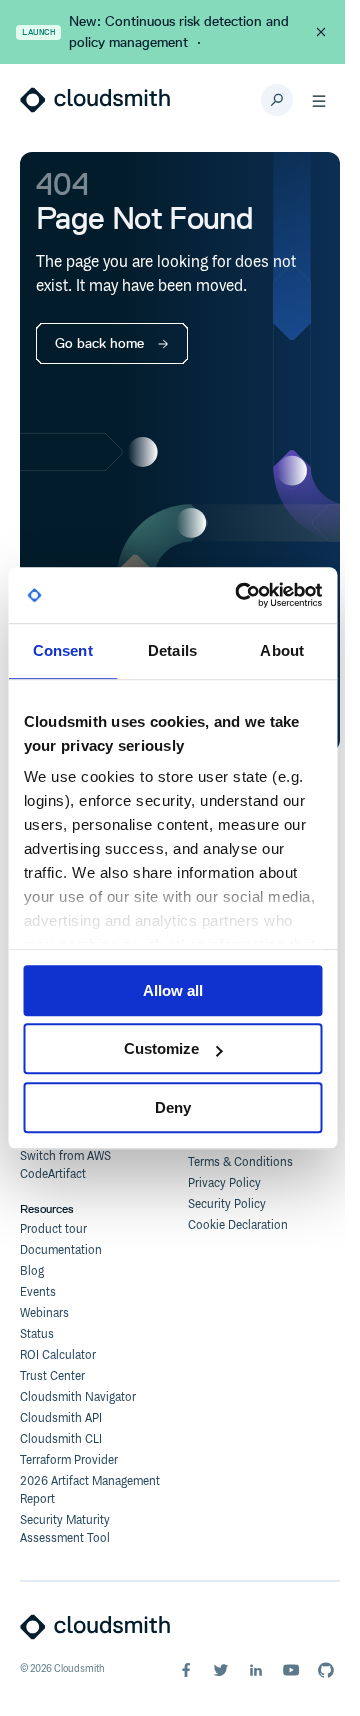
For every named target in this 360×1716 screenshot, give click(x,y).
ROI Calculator (58, 1355)
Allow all (173, 990)
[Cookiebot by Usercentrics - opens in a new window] (241, 595)
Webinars (44, 1313)
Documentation (61, 1250)
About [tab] (282, 650)
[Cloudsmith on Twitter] (221, 1670)
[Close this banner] (321, 32)
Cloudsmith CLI (61, 1439)
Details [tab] (172, 650)
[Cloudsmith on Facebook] (186, 1670)
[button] (319, 100)
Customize (161, 1048)
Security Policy (227, 1204)
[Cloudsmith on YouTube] (291, 1670)
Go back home (99, 343)
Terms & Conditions (240, 1162)
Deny (173, 1107)
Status (37, 1334)
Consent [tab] (63, 650)
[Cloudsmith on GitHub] (326, 1670)
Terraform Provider (69, 1460)
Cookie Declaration (238, 1225)
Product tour (53, 1229)
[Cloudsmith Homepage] (95, 100)
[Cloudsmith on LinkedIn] (256, 1670)
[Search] (277, 100)
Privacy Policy (224, 1183)
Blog (32, 1271)
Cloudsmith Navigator (78, 1397)
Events (38, 1292)
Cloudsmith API (61, 1418)
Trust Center (52, 1376)
